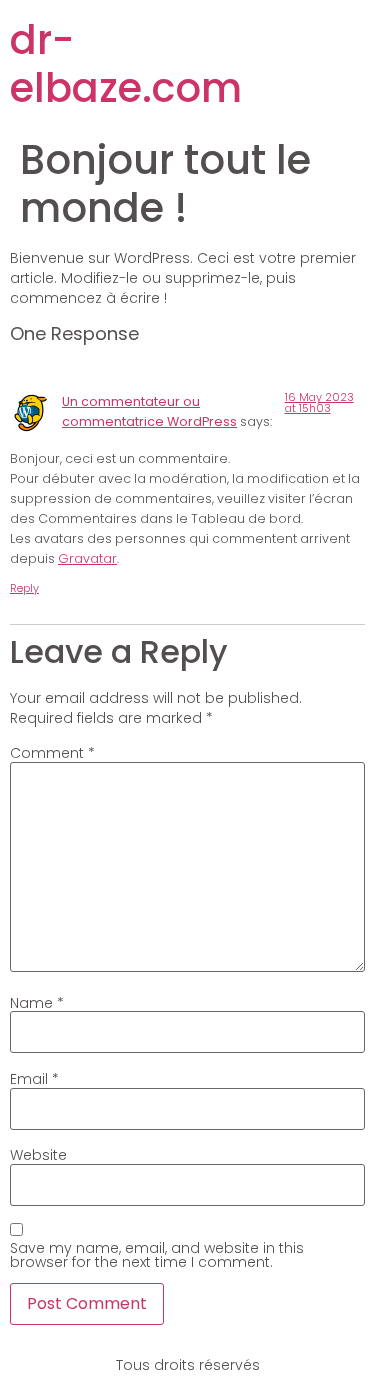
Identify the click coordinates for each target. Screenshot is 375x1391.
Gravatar (87, 558)
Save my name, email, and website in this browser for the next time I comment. (157, 1255)
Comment (52, 753)
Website (38, 1155)
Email (34, 1079)
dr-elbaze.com (126, 64)
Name (37, 1003)
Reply (24, 588)
